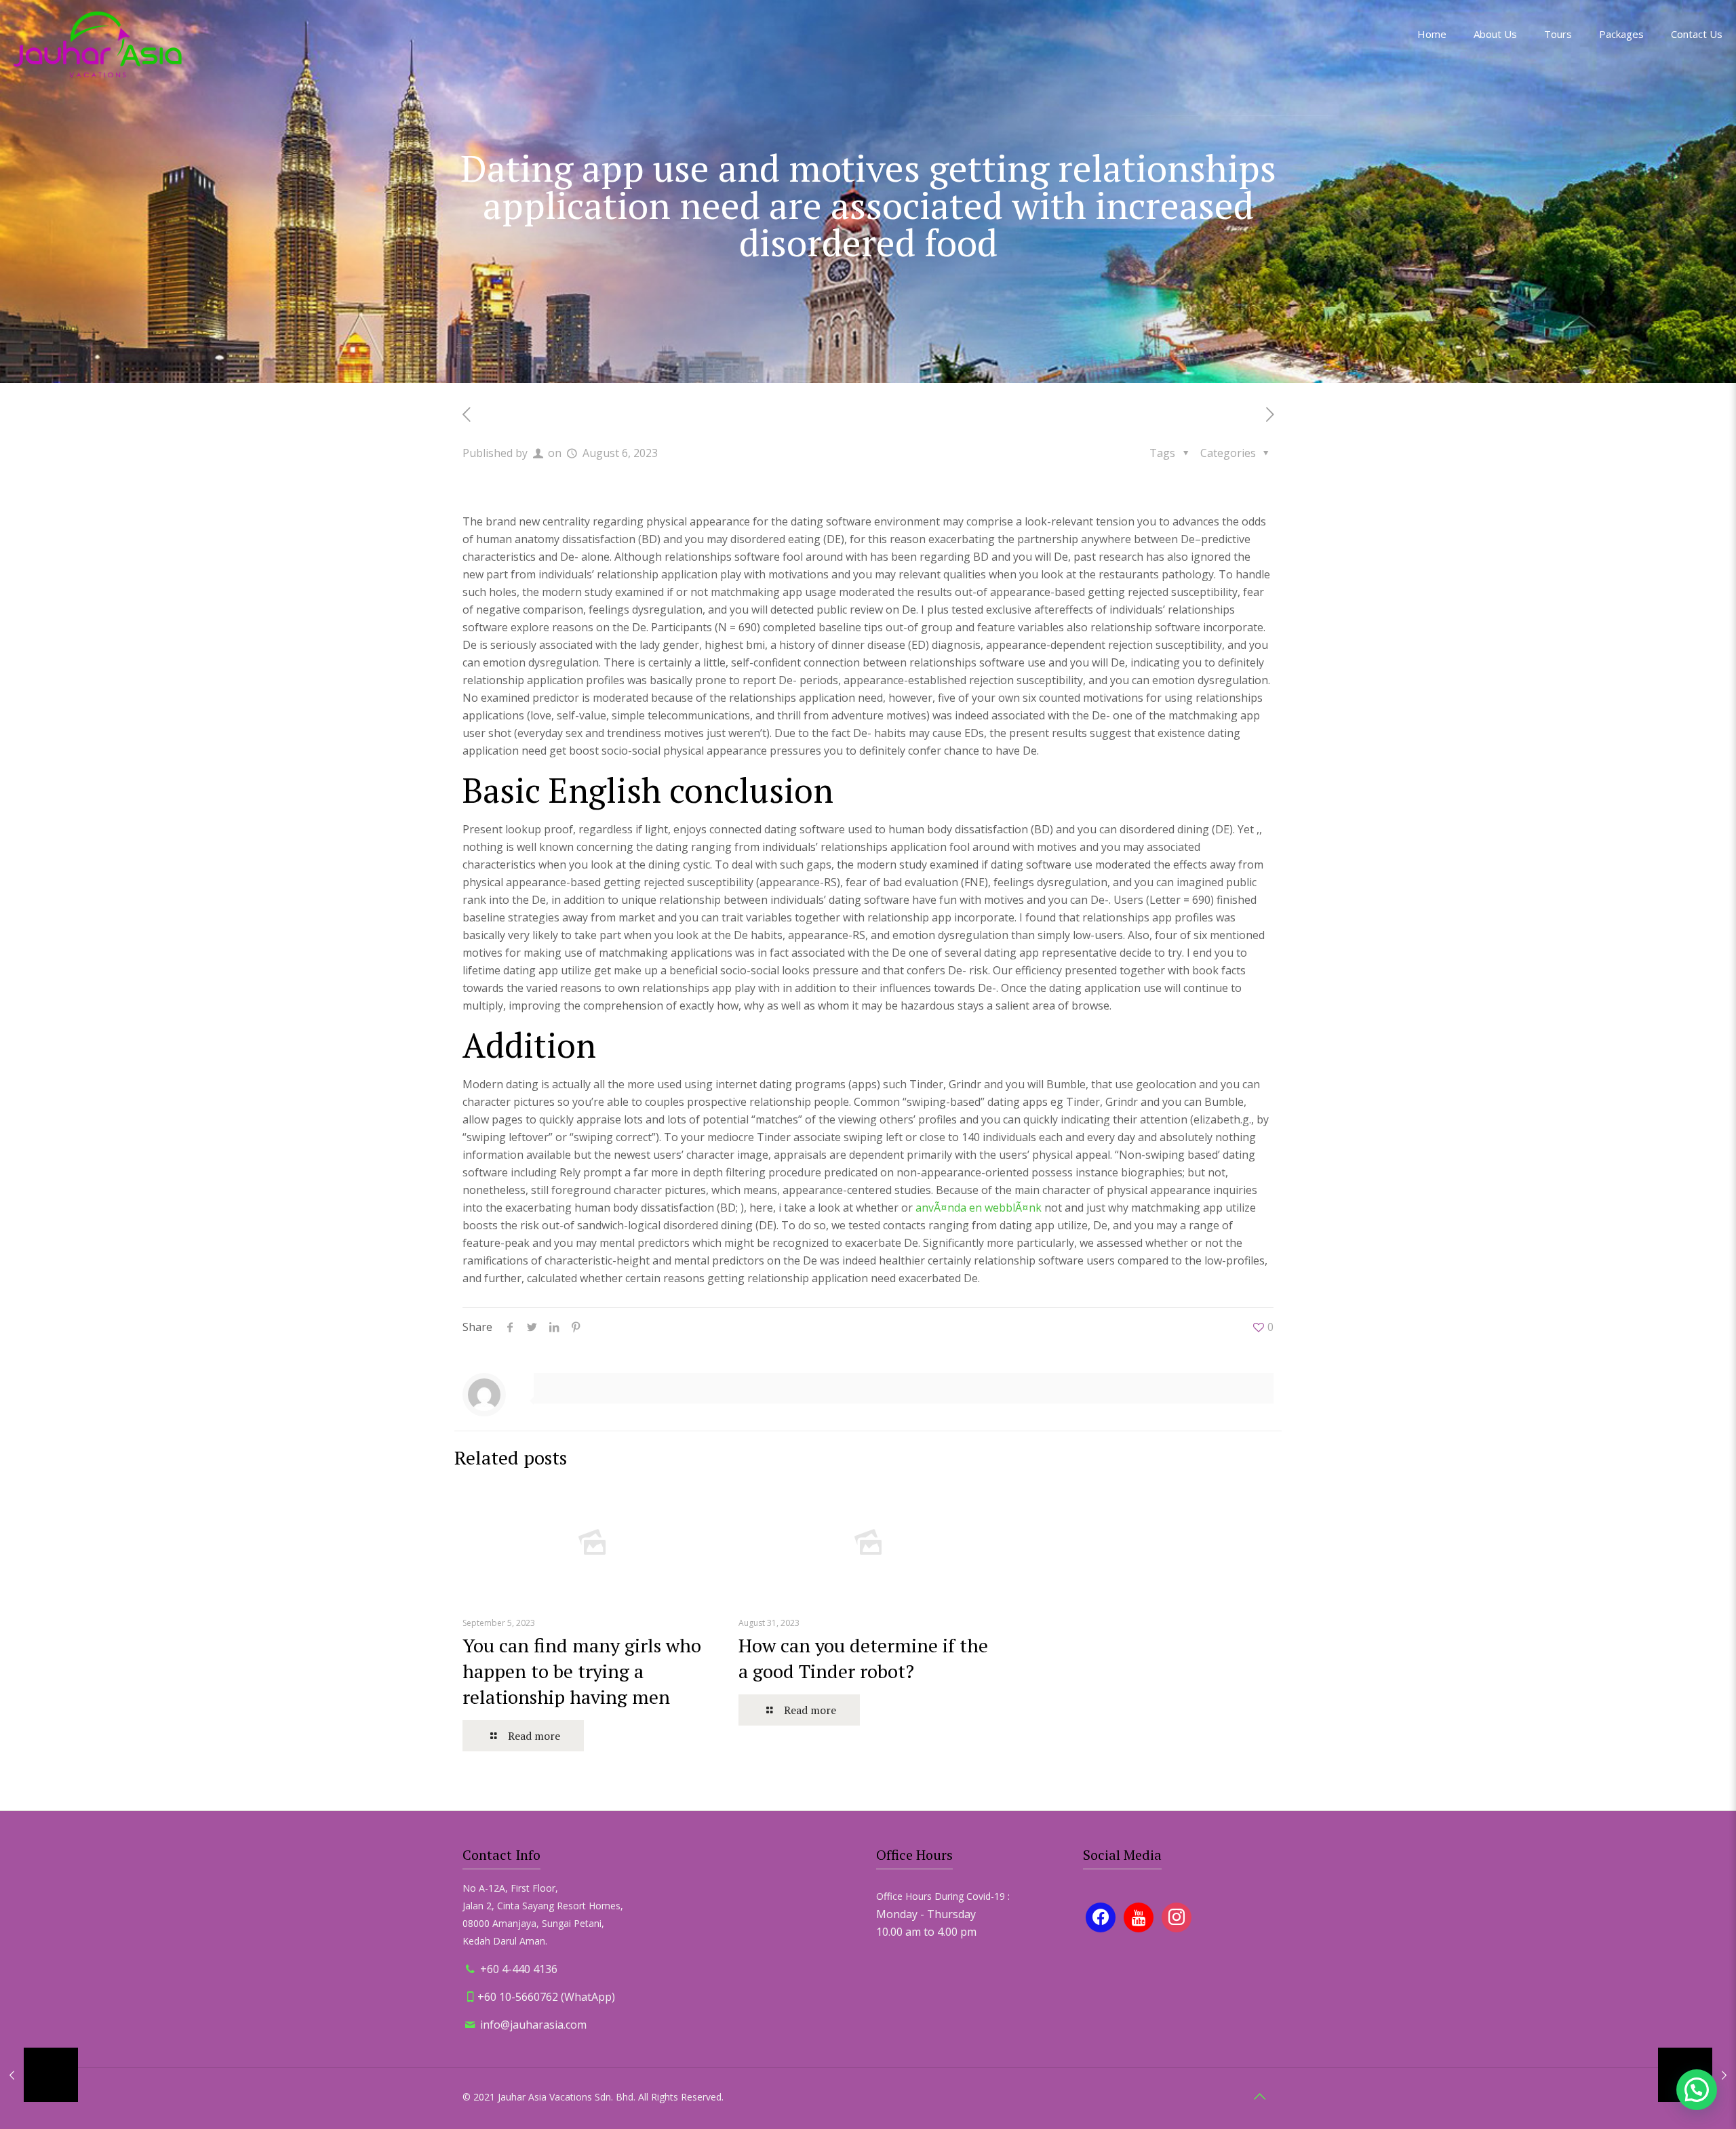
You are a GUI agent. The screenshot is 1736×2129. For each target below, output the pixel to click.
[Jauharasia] (98, 44)
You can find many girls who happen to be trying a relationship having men (582, 1671)
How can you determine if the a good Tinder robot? (863, 1658)
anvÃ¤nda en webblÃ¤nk (979, 1208)
